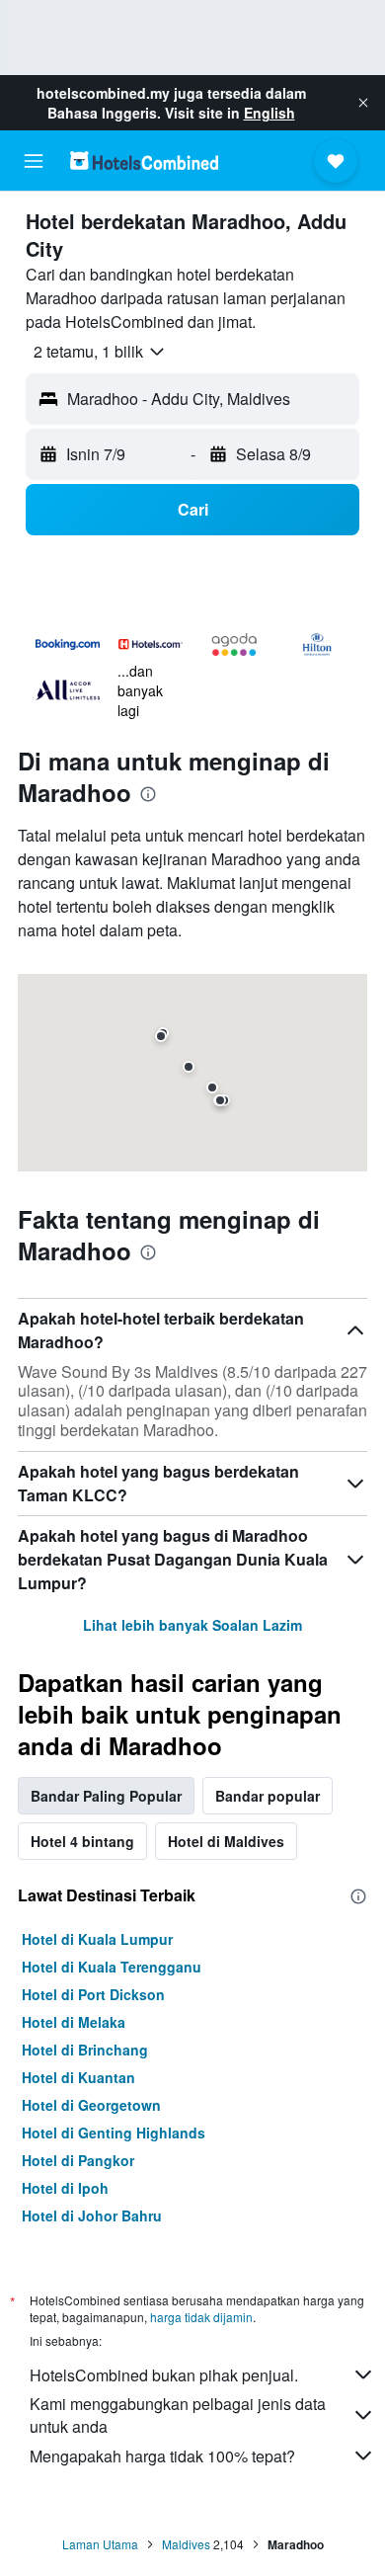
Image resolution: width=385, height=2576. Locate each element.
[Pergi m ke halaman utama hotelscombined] (144, 161)
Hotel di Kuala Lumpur (97, 1939)
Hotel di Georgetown (91, 2105)
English (269, 113)
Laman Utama (100, 2544)
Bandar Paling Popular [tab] (106, 1796)
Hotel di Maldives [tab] (226, 1841)
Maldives (186, 2544)
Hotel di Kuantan (78, 2077)
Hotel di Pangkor (78, 2160)
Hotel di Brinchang (85, 2050)
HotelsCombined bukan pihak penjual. (164, 2375)
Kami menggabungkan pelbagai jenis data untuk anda (178, 2415)
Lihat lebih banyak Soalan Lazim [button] (192, 1625)
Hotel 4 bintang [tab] (82, 1841)
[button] (363, 103)
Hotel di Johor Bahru (92, 2215)
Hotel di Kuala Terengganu (112, 1967)
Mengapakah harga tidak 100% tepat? (162, 2456)
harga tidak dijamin (201, 2317)
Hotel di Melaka (74, 2022)
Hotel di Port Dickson (93, 1994)
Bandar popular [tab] (268, 1796)
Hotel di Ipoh (65, 2188)
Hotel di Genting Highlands (114, 2133)
